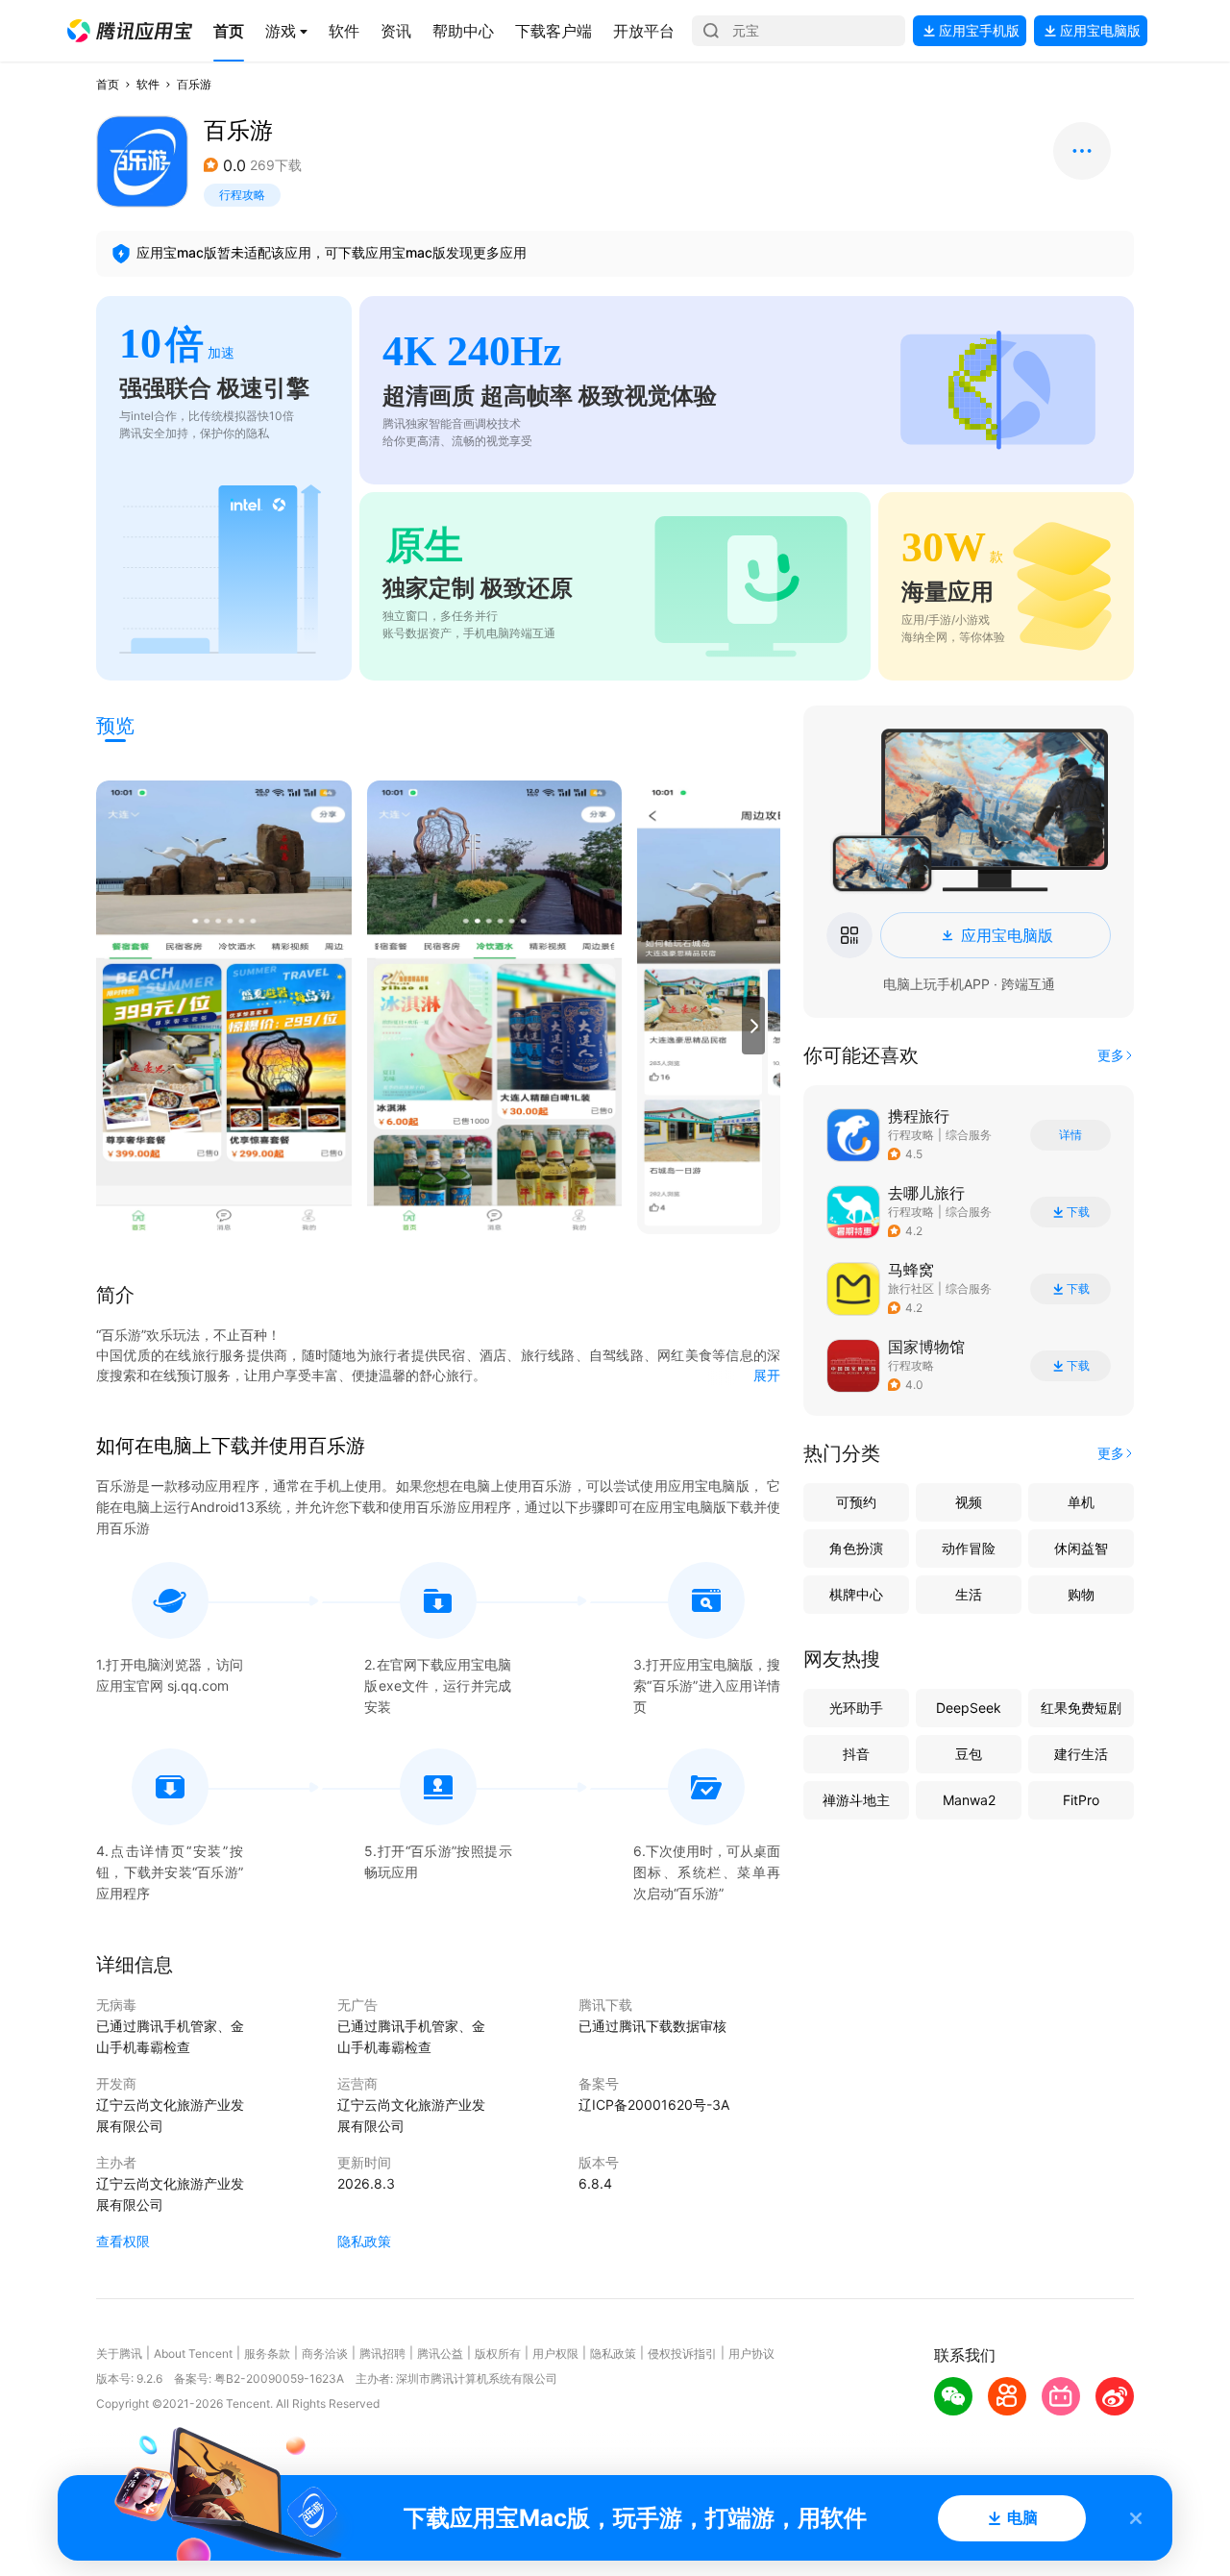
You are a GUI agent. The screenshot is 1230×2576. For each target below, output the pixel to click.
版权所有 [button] (498, 2353)
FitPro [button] (1081, 1800)
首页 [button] (108, 84)
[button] (130, 31)
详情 (1070, 1135)
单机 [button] (1081, 1502)
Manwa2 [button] (969, 1800)
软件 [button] (148, 84)
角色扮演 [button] (856, 1548)
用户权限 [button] (555, 2353)
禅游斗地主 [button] (856, 1800)
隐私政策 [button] (364, 2241)
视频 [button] (969, 1502)
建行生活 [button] (1081, 1754)
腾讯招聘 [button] (382, 2353)
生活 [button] (969, 1594)
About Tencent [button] (193, 2353)
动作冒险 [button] (969, 1548)
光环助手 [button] (856, 1708)
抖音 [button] (856, 1754)
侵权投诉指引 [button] (682, 2353)
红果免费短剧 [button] (1081, 1708)
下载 (1078, 1212)
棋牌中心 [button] (856, 1594)
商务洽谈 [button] (325, 2353)
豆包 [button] (969, 1754)
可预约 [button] (856, 1502)
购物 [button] (1081, 1594)
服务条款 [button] (267, 2353)
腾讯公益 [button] (440, 2353)
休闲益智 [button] (1081, 1548)
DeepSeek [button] (969, 1708)
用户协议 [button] (751, 2353)
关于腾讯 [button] (119, 2353)
